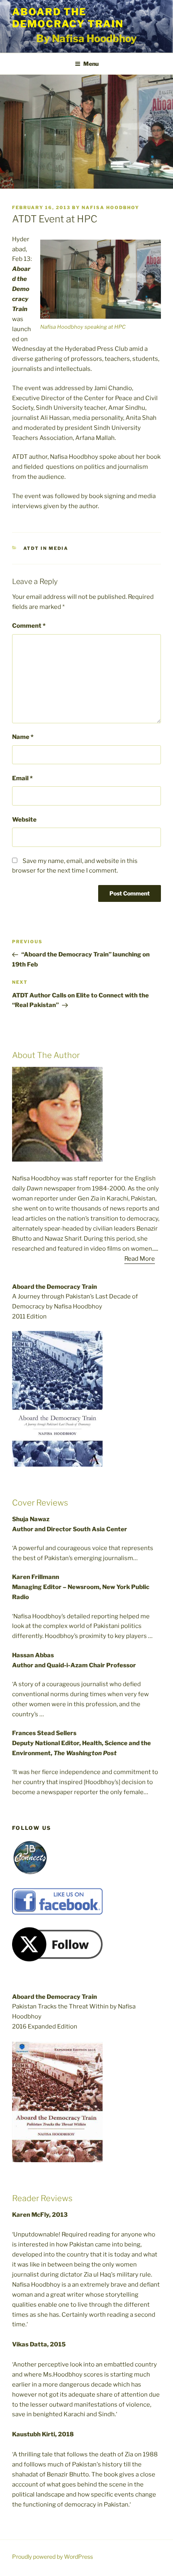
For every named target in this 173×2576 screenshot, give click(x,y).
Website (24, 820)
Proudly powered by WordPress (53, 2557)
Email (22, 778)
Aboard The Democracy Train (68, 18)
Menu (91, 64)
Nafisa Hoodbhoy (110, 208)
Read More (140, 1259)
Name (23, 737)
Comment (29, 626)
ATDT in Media (46, 548)
